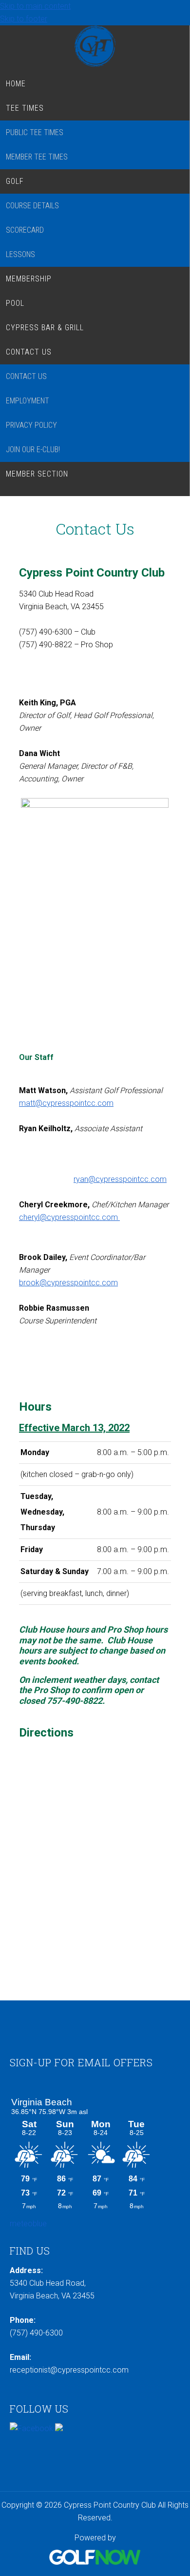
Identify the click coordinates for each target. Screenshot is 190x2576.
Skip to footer (24, 19)
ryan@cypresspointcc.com (120, 1179)
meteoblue (28, 2224)
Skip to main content (35, 6)
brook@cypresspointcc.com (68, 1283)
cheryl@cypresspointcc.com (69, 1217)
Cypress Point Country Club (95, 46)
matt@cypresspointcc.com (66, 1103)
